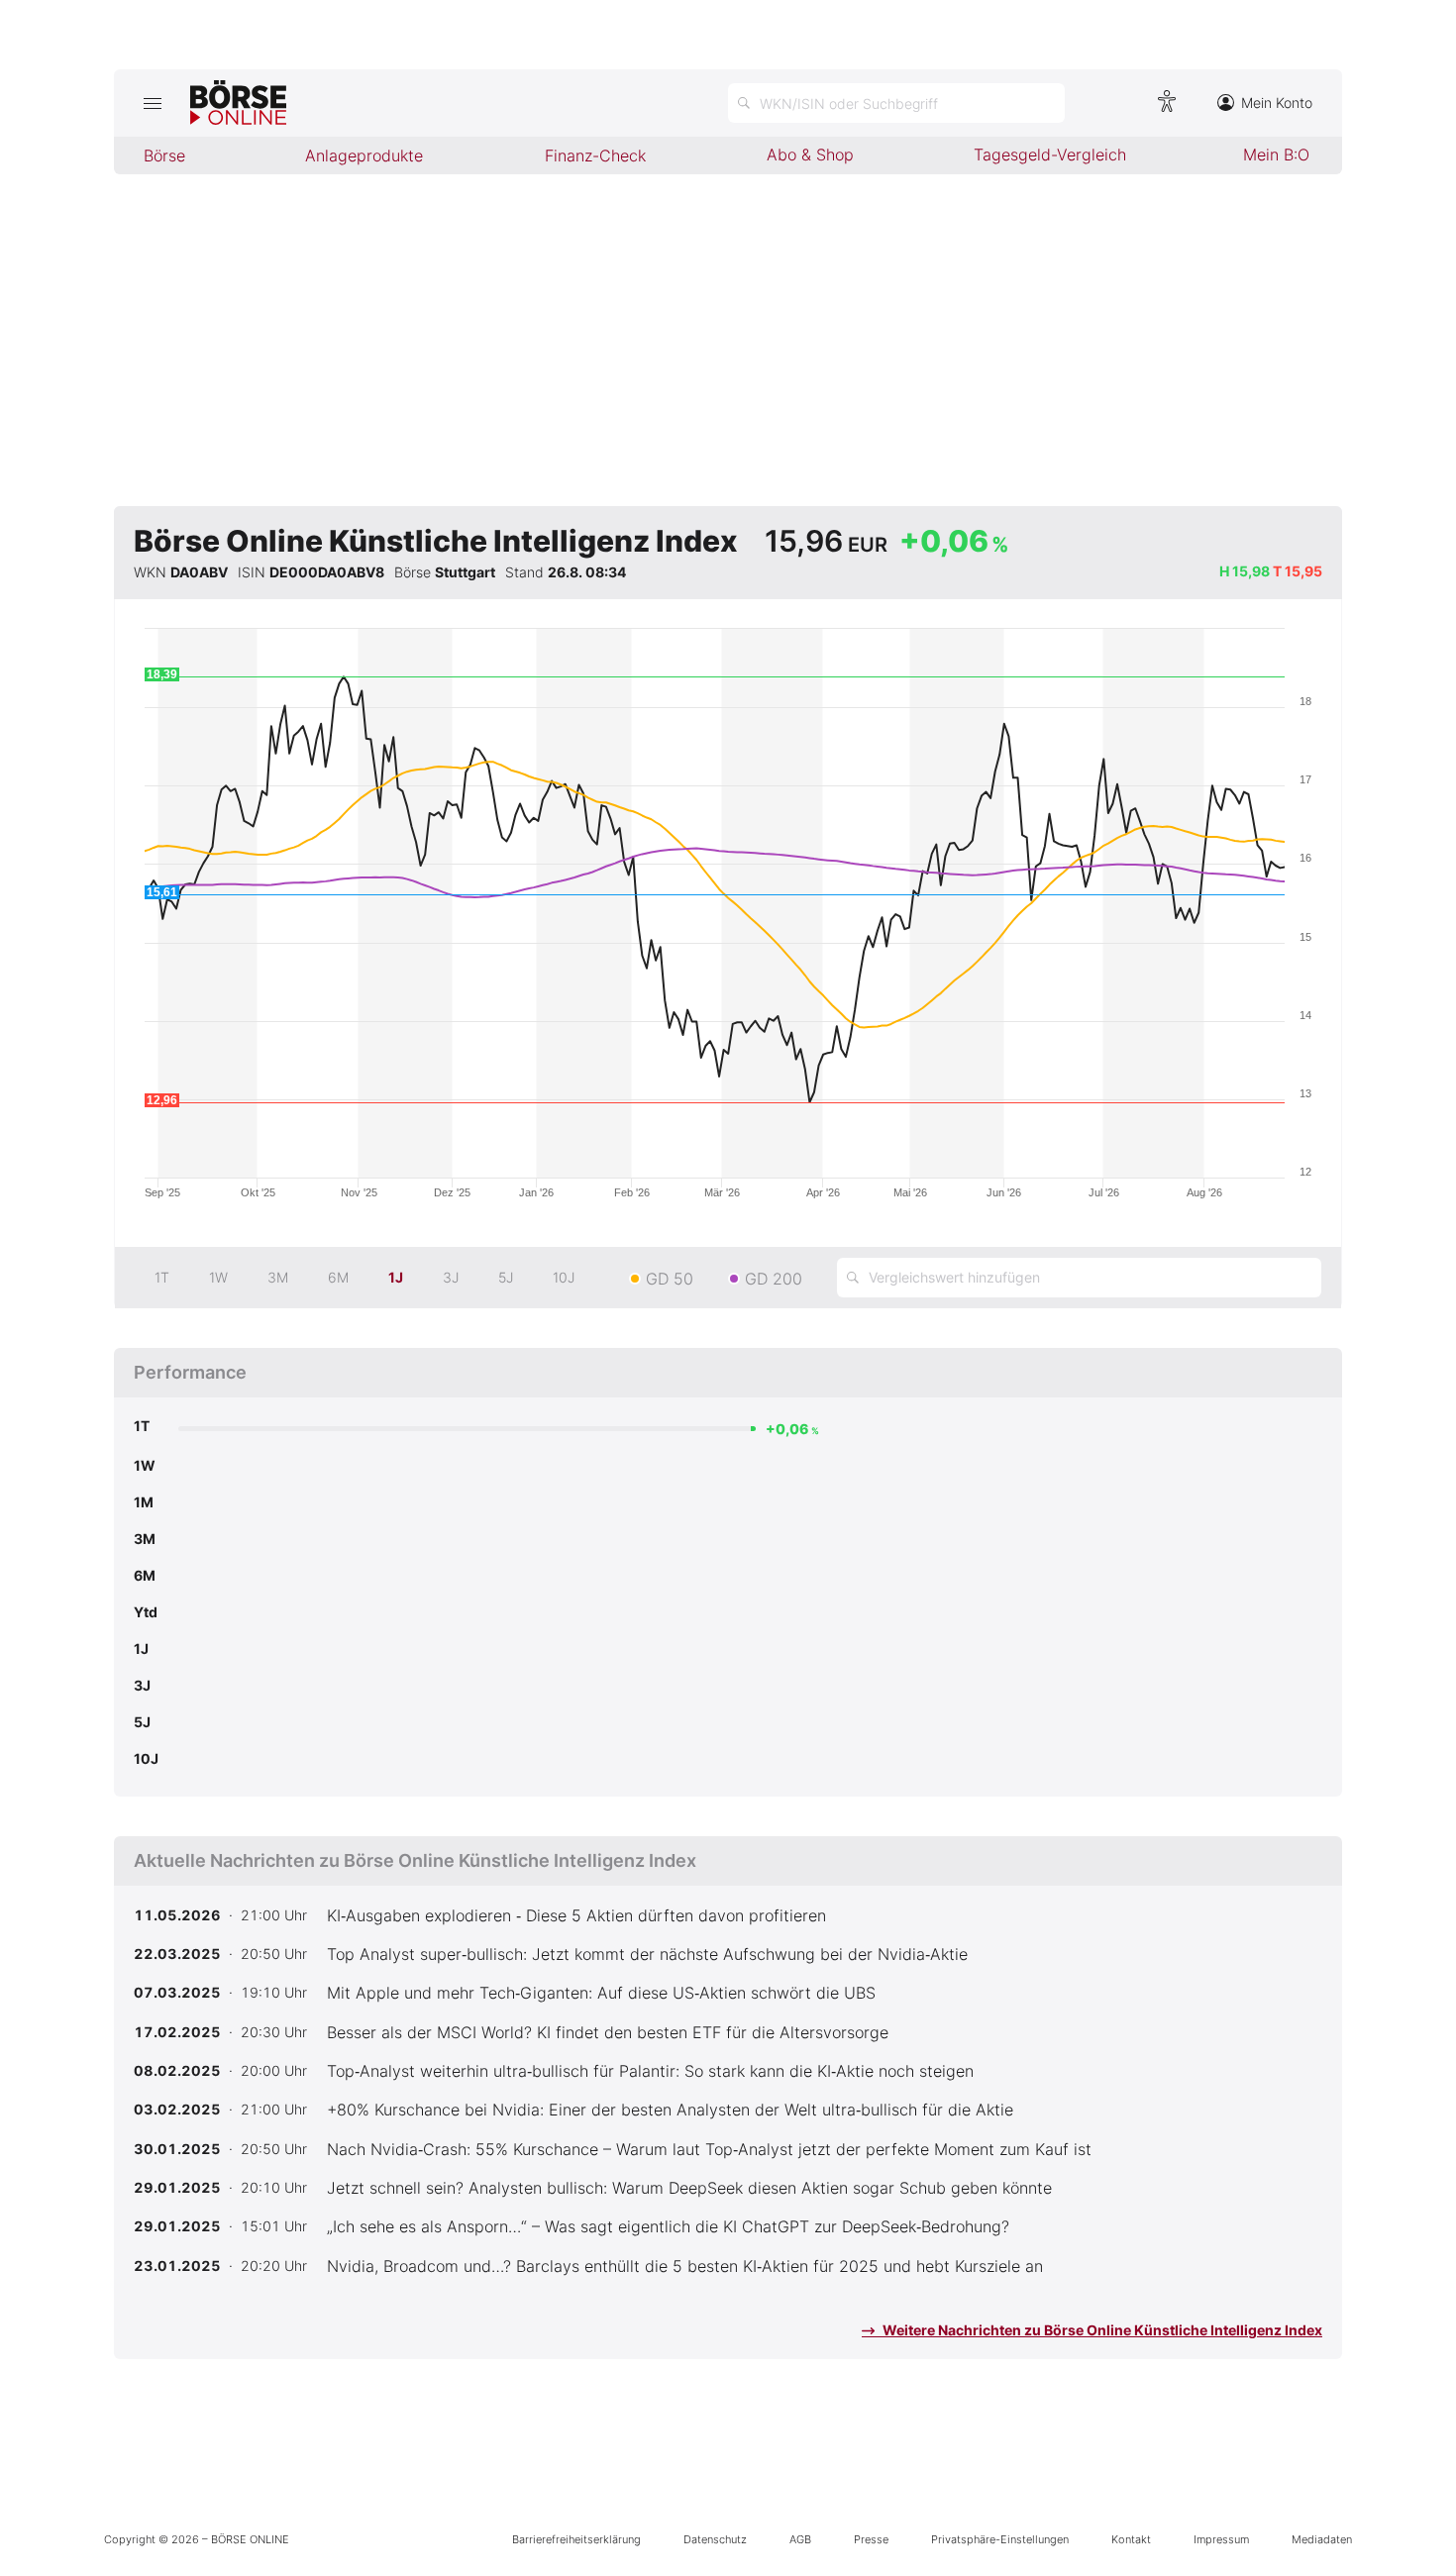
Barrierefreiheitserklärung (576, 2539)
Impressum (1221, 2539)
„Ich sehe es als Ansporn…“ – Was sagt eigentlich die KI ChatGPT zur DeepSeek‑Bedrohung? (668, 2226)
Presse (871, 2539)
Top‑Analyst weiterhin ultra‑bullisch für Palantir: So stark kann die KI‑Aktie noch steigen (650, 2071)
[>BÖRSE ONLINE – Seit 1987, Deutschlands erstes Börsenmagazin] (238, 103)
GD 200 (774, 1279)
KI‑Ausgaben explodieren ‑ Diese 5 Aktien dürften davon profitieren (576, 1915)
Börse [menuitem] (164, 155)
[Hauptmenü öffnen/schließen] (152, 103)
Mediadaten (1322, 2539)
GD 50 (670, 1279)
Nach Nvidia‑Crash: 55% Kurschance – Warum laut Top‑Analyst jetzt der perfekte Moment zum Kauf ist (709, 2149)
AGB (800, 2539)
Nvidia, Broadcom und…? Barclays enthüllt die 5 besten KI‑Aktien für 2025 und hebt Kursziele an (685, 2266)
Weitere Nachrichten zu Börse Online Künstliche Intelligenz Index (1101, 2330)
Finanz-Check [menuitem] (595, 155)
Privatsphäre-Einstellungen (1000, 2539)
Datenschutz (715, 2539)
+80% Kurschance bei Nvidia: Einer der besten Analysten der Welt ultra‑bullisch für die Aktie (670, 2110)
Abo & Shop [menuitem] (810, 155)
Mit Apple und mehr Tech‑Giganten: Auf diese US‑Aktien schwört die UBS (601, 1993)
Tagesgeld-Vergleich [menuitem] (1050, 155)
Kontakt (1131, 2539)
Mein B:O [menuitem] (1276, 155)
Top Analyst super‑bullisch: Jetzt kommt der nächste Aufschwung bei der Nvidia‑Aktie (647, 1954)
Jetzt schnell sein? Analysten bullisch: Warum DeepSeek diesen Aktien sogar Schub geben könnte (689, 2188)
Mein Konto (1277, 103)
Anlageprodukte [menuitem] (364, 155)
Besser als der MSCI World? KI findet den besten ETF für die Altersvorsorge (608, 2032)
